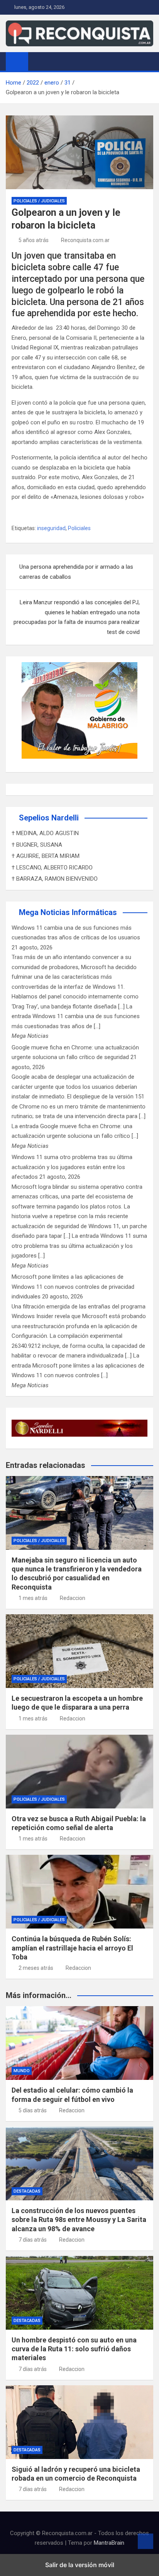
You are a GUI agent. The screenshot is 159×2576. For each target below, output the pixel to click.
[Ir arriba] (145, 2541)
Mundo (22, 2071)
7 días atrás (33, 2240)
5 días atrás (33, 2110)
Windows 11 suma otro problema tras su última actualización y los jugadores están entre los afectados (72, 1167)
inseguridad (51, 528)
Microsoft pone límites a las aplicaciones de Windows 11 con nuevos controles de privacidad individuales (73, 1287)
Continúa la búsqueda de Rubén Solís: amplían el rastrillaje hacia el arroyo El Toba (72, 1948)
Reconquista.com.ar (85, 240)
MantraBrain (109, 2543)
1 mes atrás (33, 1598)
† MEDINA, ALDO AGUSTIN (45, 833)
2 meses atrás (36, 1968)
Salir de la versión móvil (80, 2565)
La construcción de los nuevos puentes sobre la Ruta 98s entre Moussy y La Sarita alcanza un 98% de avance (79, 2220)
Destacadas (27, 2191)
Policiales (79, 528)
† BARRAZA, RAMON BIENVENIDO (55, 879)
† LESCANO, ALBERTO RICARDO (52, 868)
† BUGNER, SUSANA (37, 845)
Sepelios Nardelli (49, 818)
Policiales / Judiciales (39, 201)
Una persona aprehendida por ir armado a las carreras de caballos (76, 572)
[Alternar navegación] (38, 61)
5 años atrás (34, 240)
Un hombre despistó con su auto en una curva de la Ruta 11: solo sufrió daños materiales (74, 2349)
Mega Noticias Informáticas (68, 912)
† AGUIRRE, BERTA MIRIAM (46, 856)
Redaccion (73, 1598)
